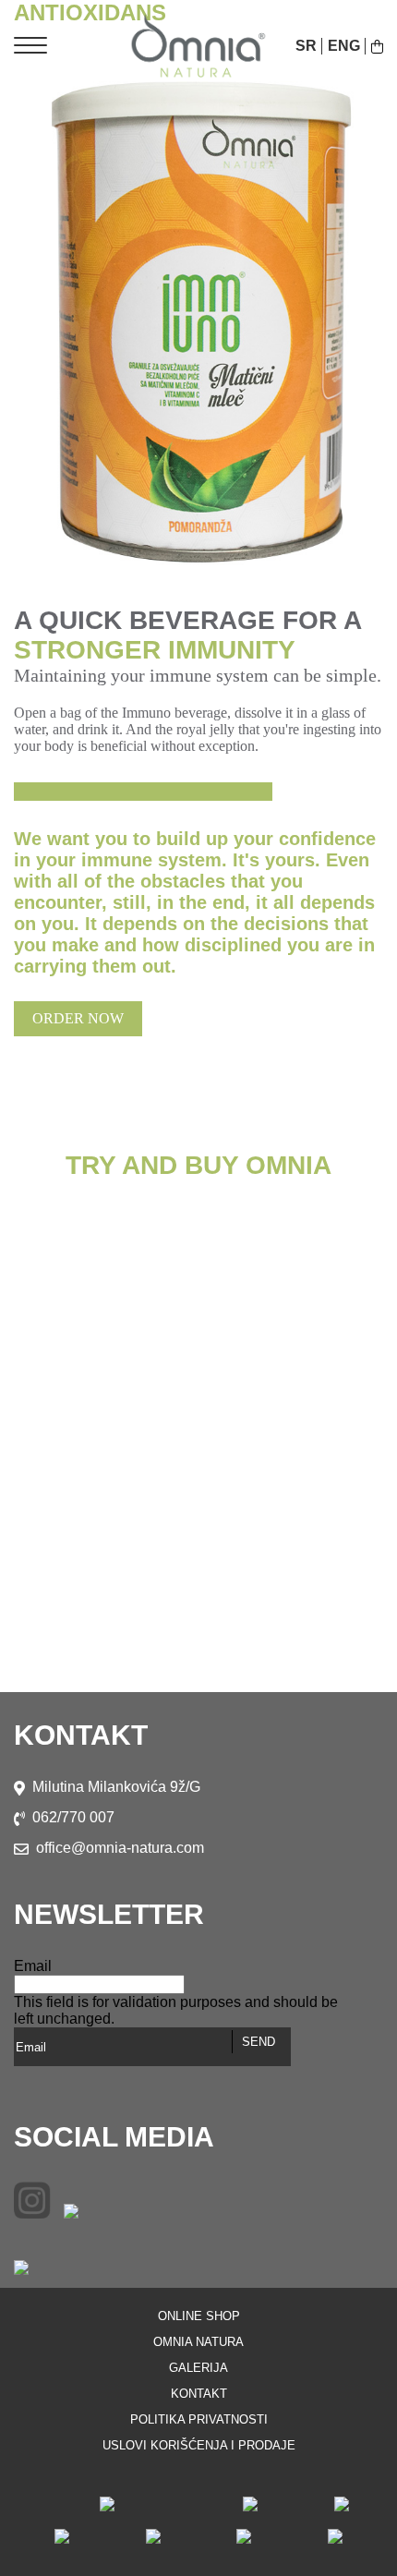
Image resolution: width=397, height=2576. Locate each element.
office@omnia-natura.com (120, 1848)
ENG (344, 46)
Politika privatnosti (199, 2419)
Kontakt (199, 2394)
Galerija (198, 2368)
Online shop (199, 2316)
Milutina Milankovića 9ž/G (116, 1787)
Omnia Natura (198, 2342)
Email (33, 1966)
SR (306, 46)
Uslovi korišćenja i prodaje (199, 2445)
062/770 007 (73, 1817)
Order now (78, 1018)
